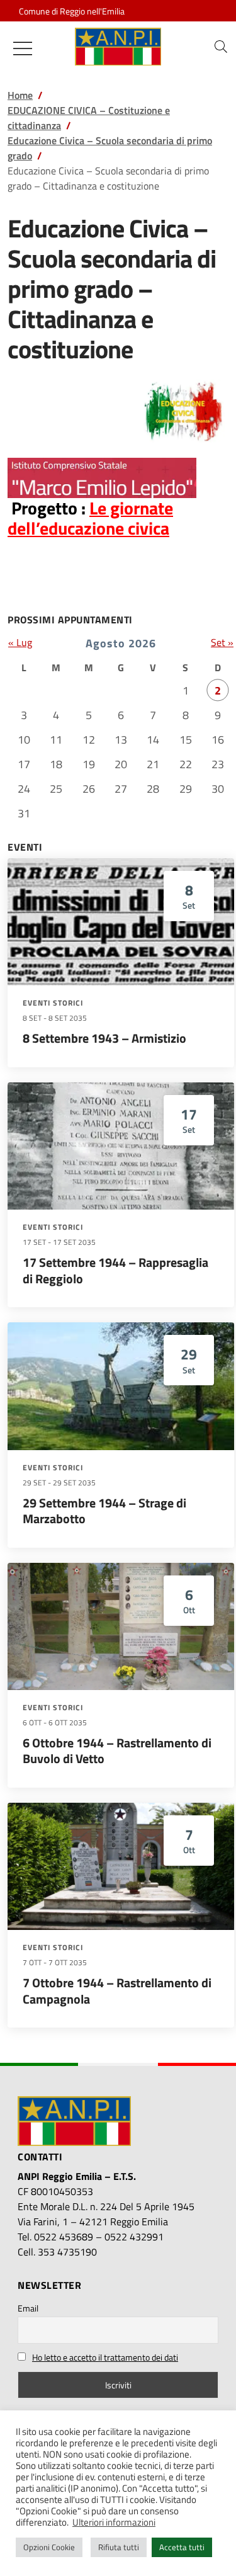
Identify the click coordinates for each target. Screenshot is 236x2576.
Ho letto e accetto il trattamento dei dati (105, 2357)
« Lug (20, 642)
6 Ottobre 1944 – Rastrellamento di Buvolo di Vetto (117, 1751)
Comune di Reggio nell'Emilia (72, 11)
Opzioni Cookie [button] (49, 2547)
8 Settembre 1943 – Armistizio (104, 1038)
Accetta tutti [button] (182, 2547)
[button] (221, 47)
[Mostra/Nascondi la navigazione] (23, 48)
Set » (222, 642)
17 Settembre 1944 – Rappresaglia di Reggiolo (115, 1270)
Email (28, 2308)
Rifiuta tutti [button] (119, 2547)
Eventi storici (53, 1003)
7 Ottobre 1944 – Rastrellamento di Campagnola (117, 1991)
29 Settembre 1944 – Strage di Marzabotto (104, 1511)
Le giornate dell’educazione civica (90, 518)
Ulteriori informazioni (114, 2522)
